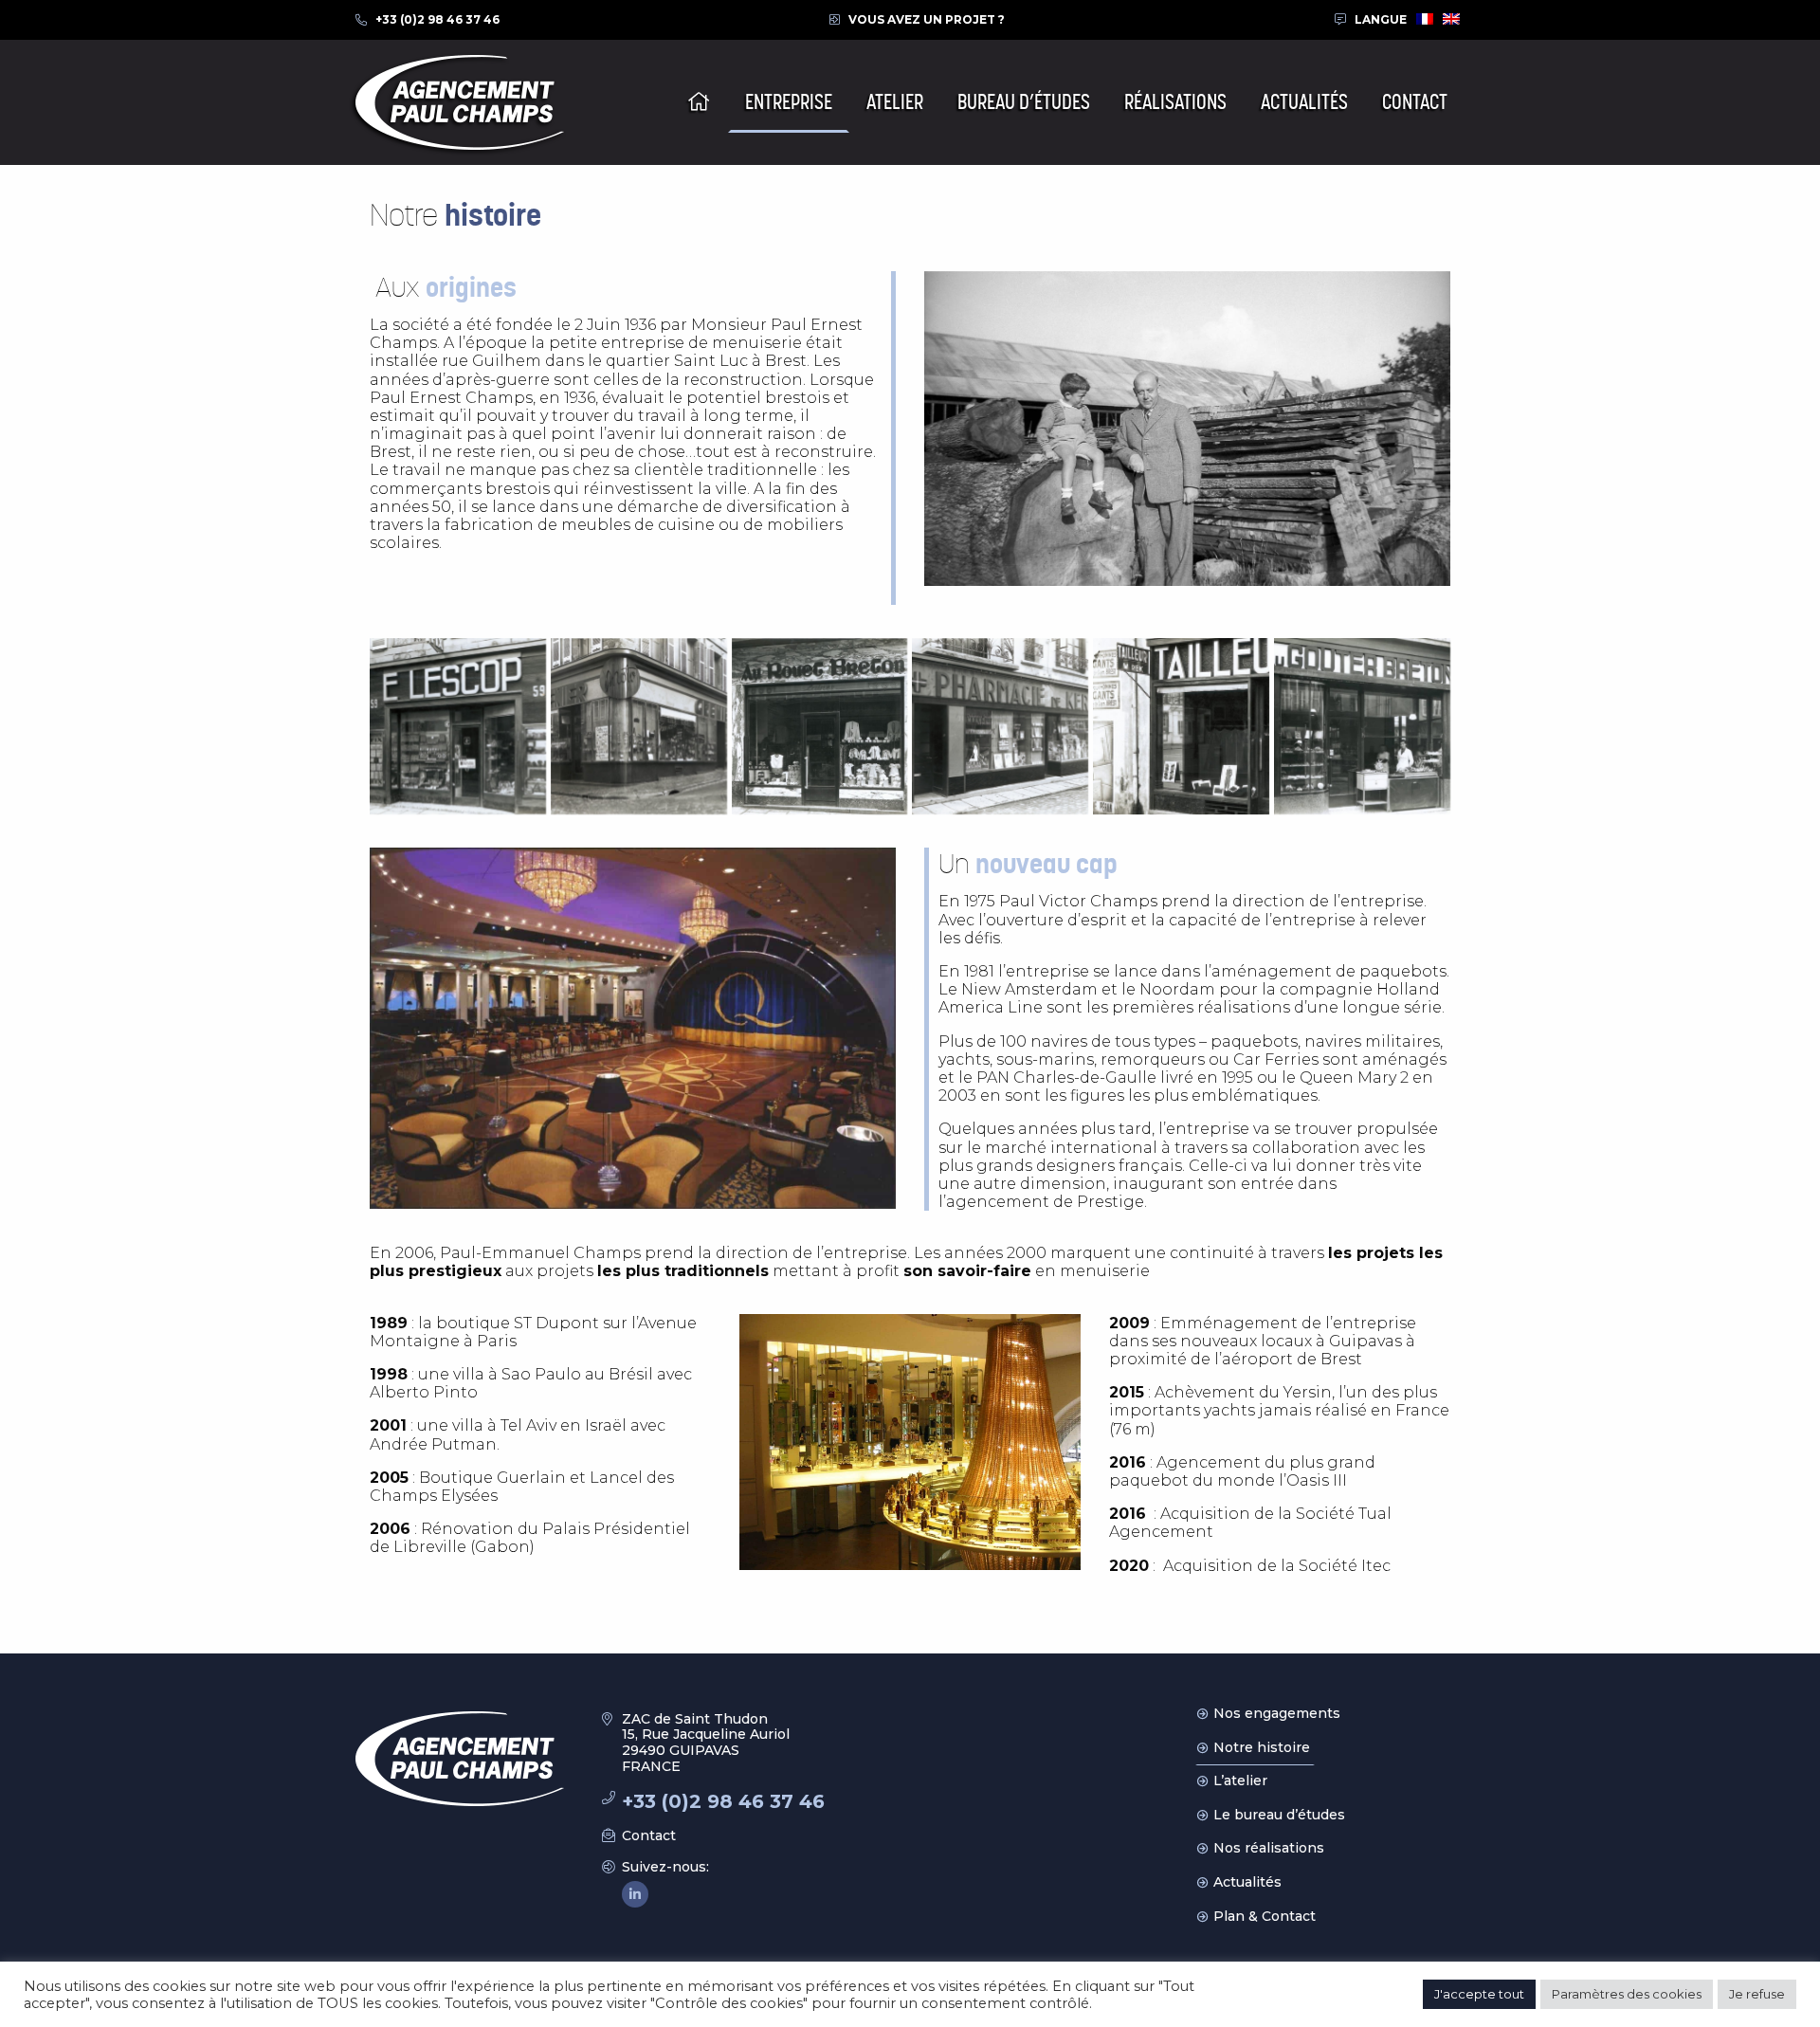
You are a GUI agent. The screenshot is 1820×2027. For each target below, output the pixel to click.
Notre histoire (1262, 1747)
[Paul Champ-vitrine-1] (458, 726)
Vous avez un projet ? (927, 19)
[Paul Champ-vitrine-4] (1000, 726)
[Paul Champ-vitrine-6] (1362, 726)
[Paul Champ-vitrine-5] (1181, 726)
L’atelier (1240, 1780)
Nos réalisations (1269, 1848)
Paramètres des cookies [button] (1627, 1994)
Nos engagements (1277, 1713)
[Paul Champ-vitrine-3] (820, 726)
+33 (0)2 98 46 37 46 (437, 19)
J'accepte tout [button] (1479, 1994)
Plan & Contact (1265, 1916)
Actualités (1247, 1882)
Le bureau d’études (1279, 1815)
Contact (649, 1835)
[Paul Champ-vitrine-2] (639, 726)
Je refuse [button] (1757, 1994)
